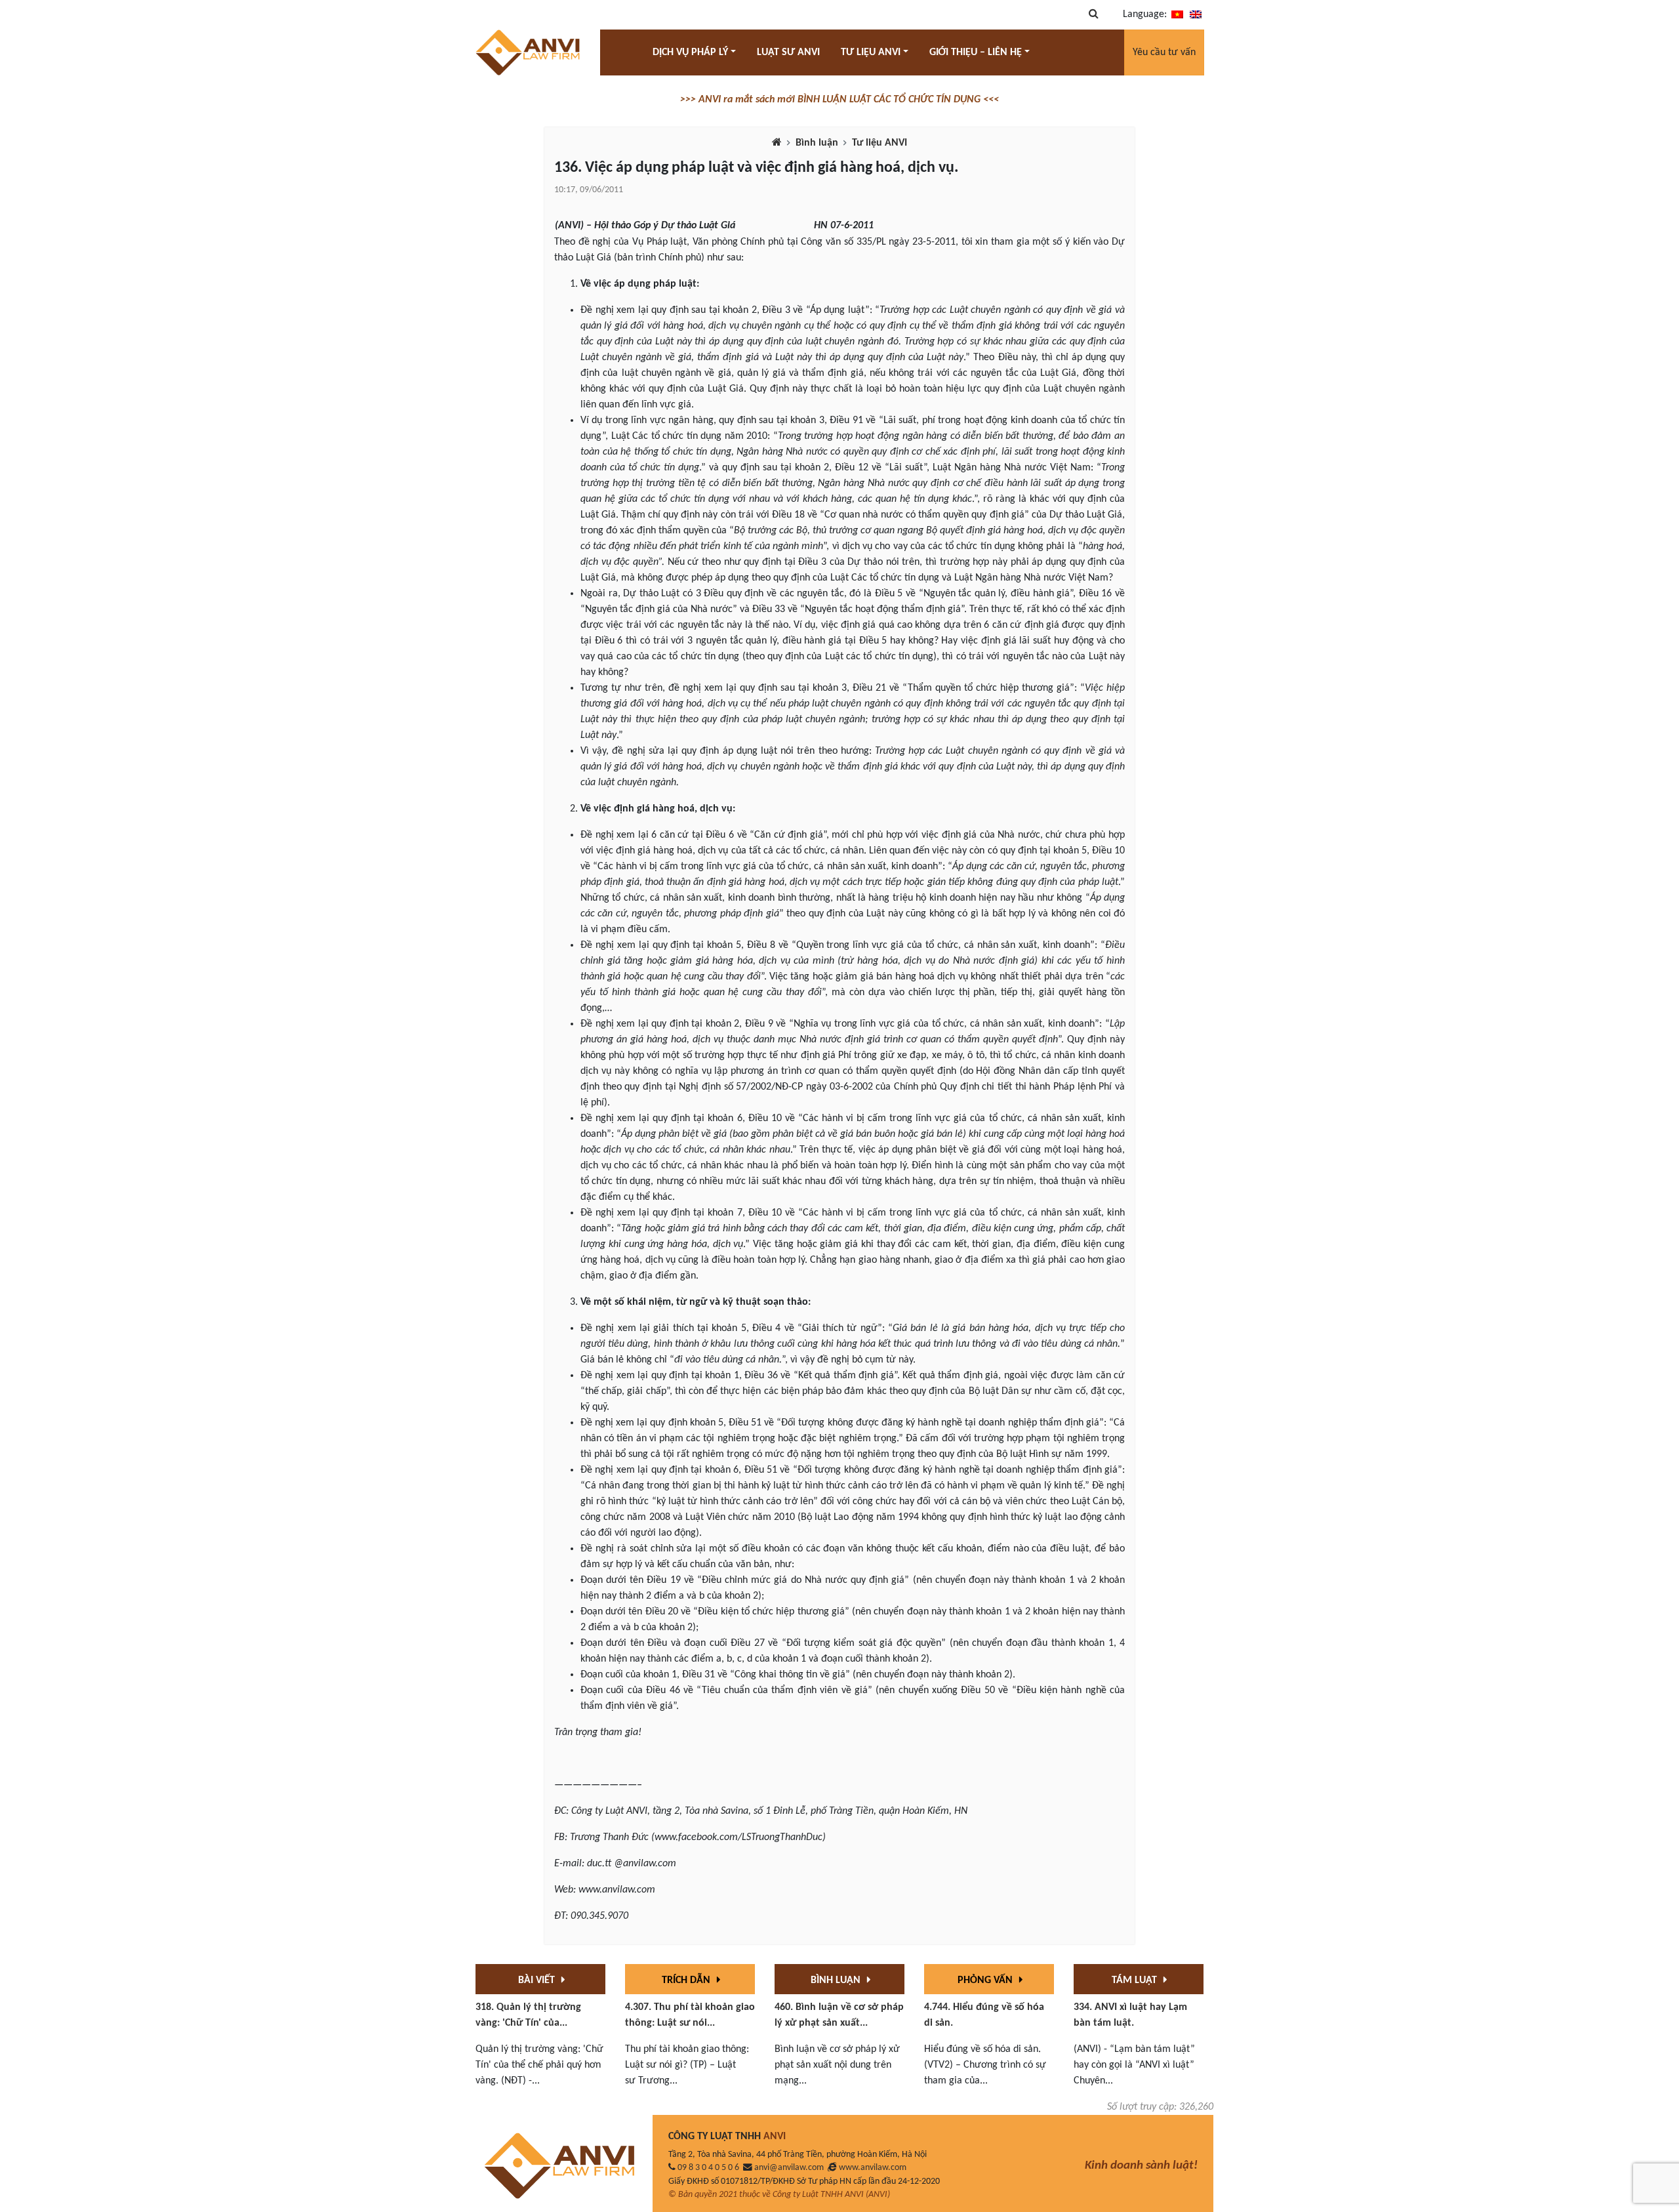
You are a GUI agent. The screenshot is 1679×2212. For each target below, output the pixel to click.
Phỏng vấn (986, 1980)
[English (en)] (1196, 14)
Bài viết (538, 1980)
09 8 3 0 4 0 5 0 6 (708, 2168)
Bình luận (817, 143)
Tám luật (1136, 1980)
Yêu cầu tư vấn (1164, 52)
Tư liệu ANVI (880, 143)
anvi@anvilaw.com (789, 2168)
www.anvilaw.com (873, 2168)
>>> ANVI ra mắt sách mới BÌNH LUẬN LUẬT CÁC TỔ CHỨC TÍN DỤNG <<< (839, 100)
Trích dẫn (687, 1980)
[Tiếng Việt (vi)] (1177, 14)
